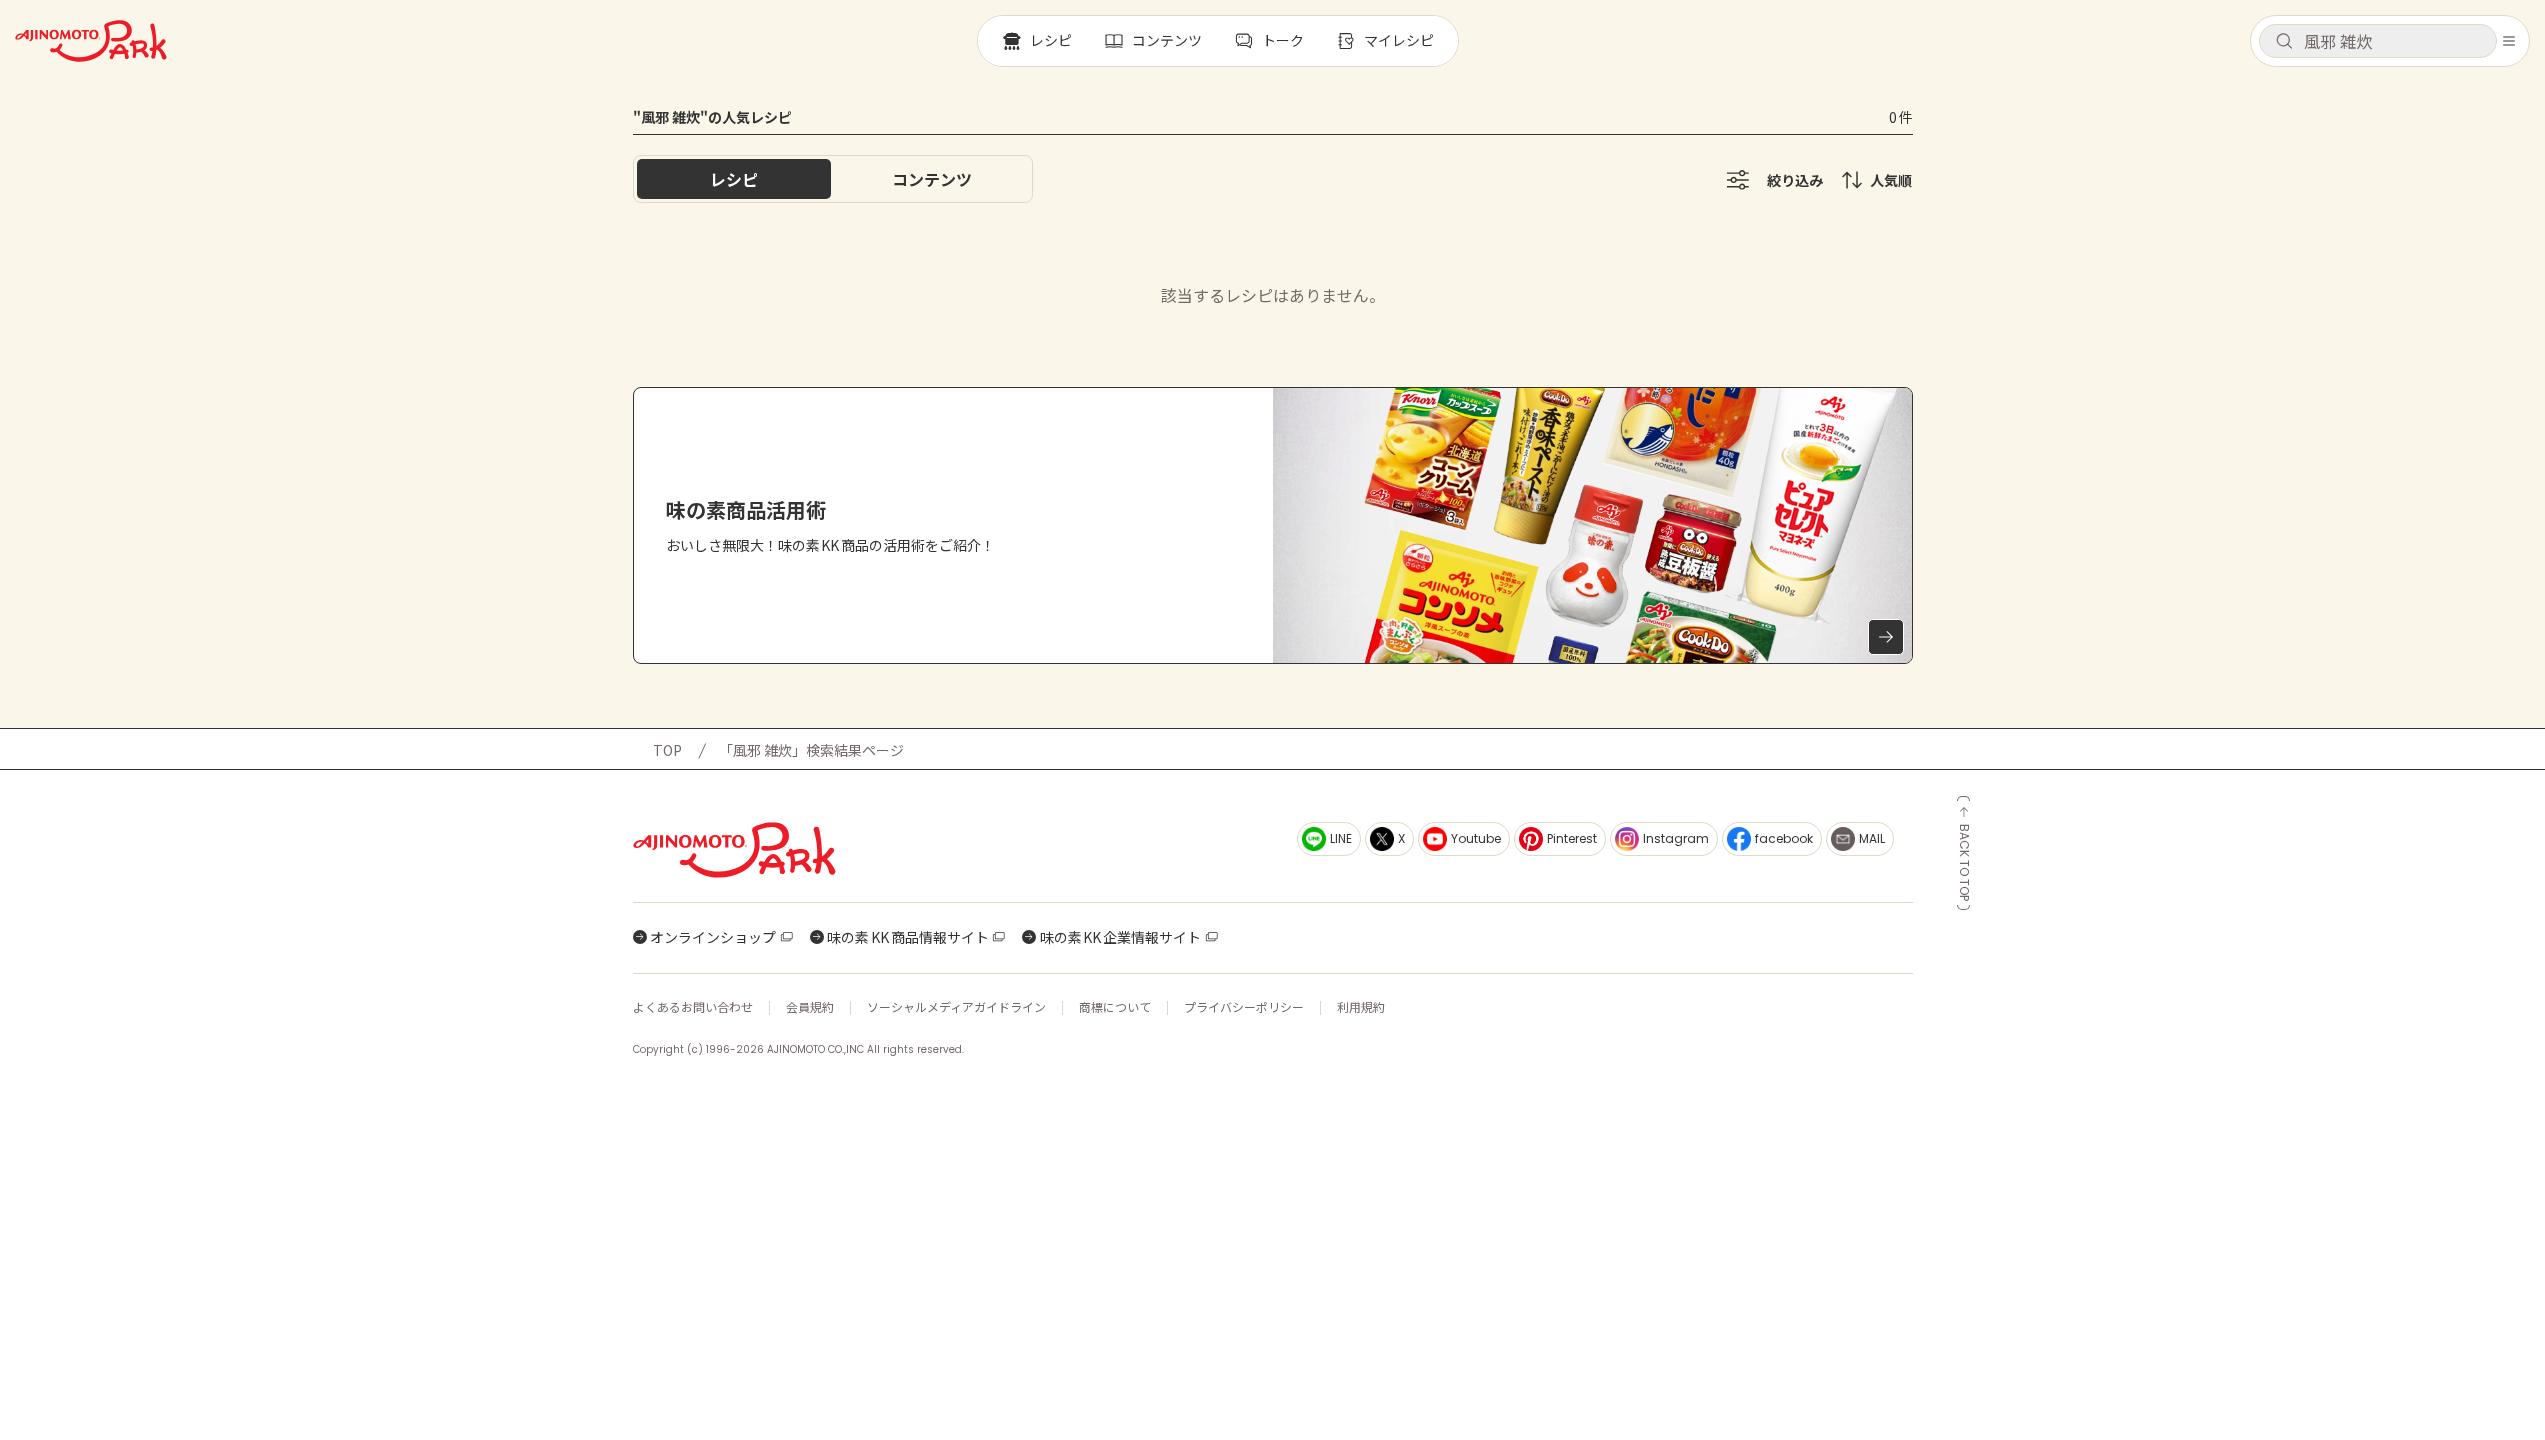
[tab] (932, 179)
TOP (667, 750)
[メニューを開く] (2509, 41)
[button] (2378, 41)
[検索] (2284, 42)
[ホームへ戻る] (91, 41)
